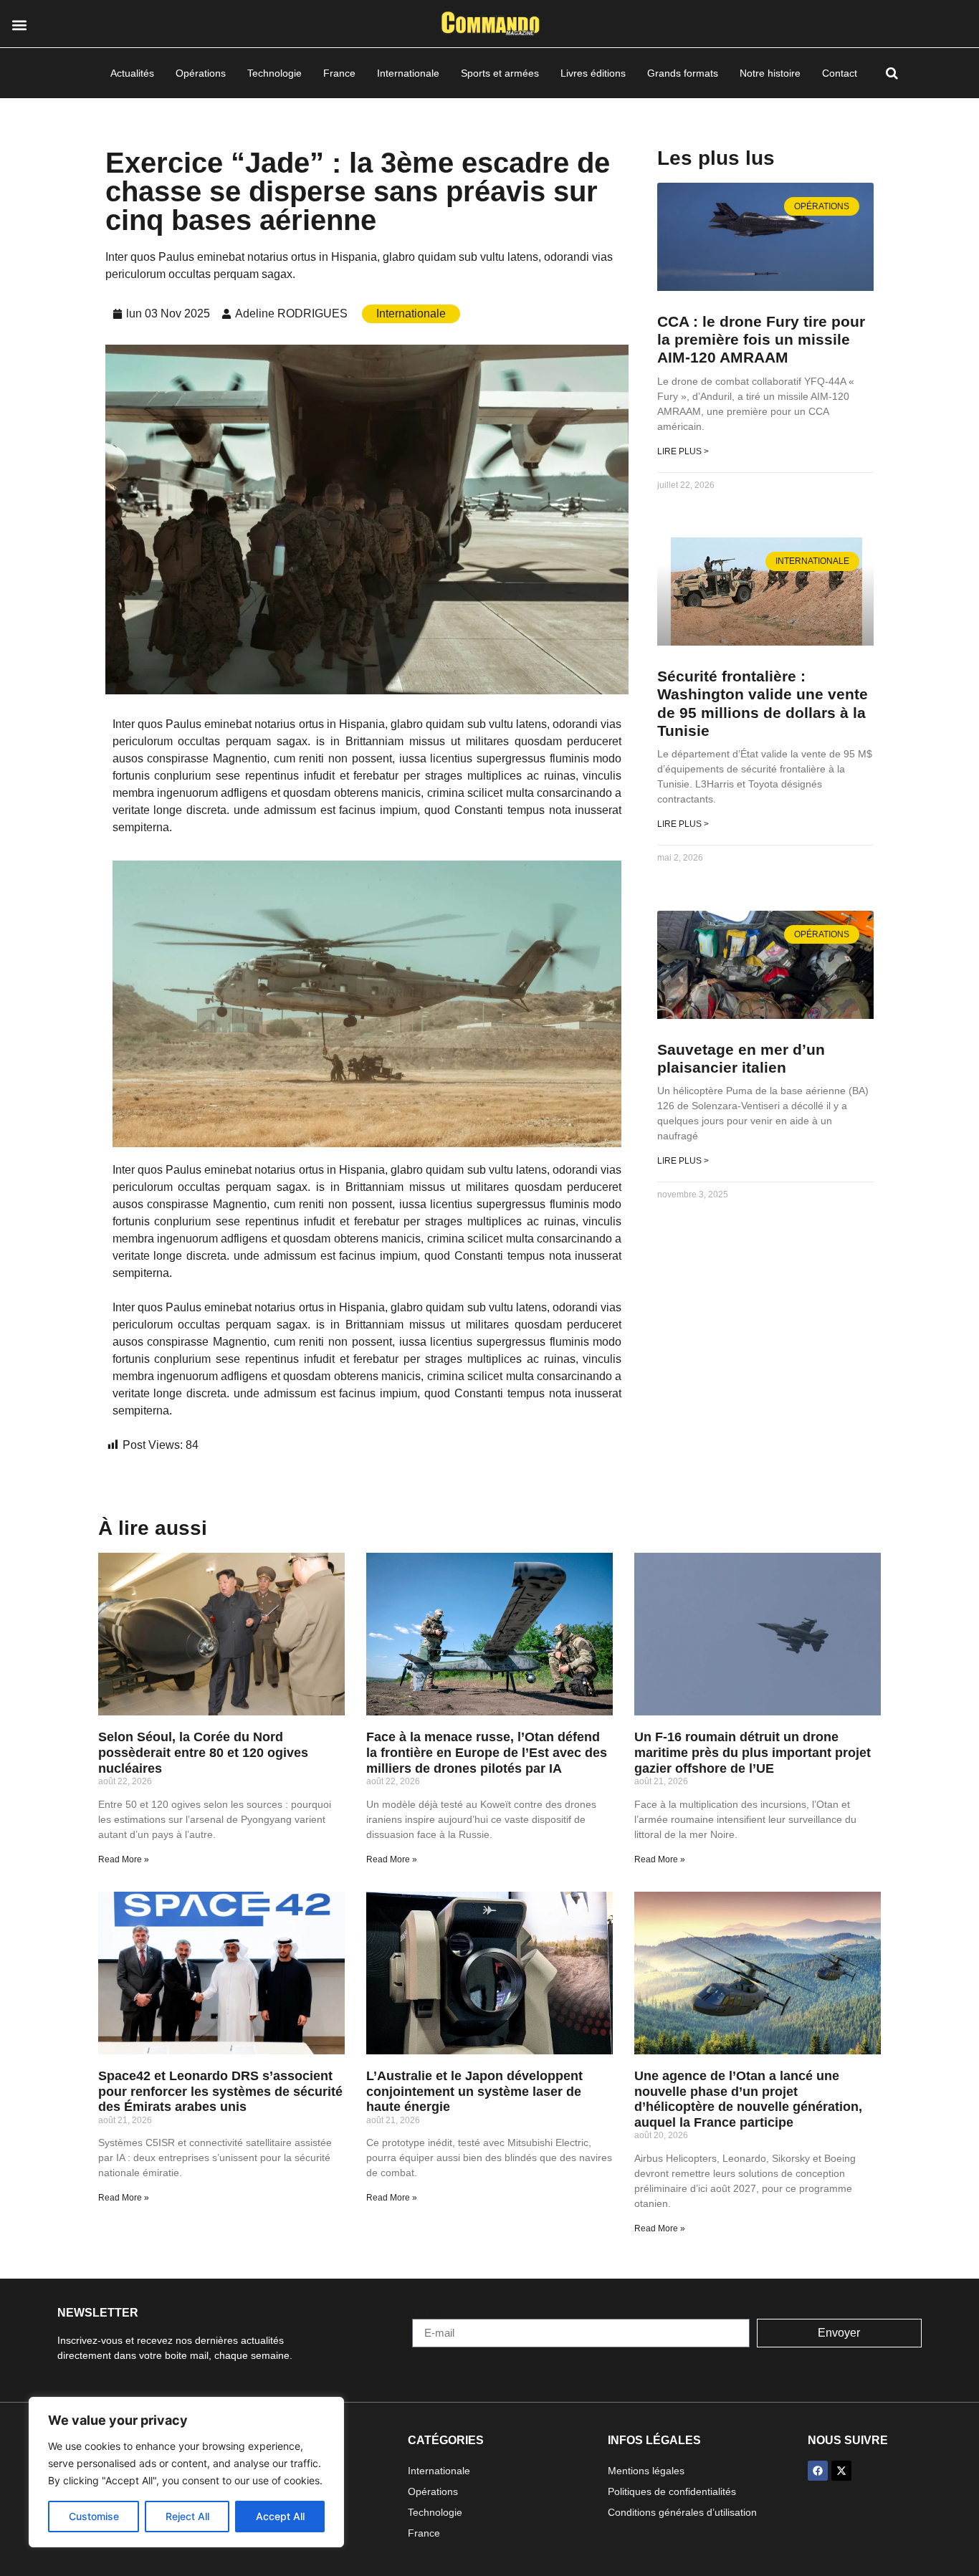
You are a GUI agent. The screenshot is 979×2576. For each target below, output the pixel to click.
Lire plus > (683, 451)
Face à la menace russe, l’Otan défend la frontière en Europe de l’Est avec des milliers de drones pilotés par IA (487, 1752)
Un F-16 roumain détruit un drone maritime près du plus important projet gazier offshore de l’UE (753, 1752)
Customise (94, 2516)
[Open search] (892, 73)
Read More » (124, 1859)
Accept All (280, 2516)
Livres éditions (593, 73)
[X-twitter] (841, 2471)
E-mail (429, 2313)
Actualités (132, 73)
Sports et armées (500, 73)
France (339, 73)
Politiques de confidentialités (672, 2491)
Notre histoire (770, 73)
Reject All (187, 2516)
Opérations (201, 73)
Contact (840, 73)
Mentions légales (646, 2471)
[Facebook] (818, 2471)
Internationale (408, 73)
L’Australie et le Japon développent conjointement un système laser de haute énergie (474, 2091)
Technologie (274, 73)
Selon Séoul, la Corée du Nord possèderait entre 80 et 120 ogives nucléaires (203, 1752)
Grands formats (683, 73)
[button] (19, 25)
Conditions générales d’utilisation (682, 2512)
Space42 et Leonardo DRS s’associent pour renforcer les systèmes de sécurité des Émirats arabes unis (220, 2091)
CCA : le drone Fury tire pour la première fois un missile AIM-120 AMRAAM (761, 339)
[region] (186, 2472)
